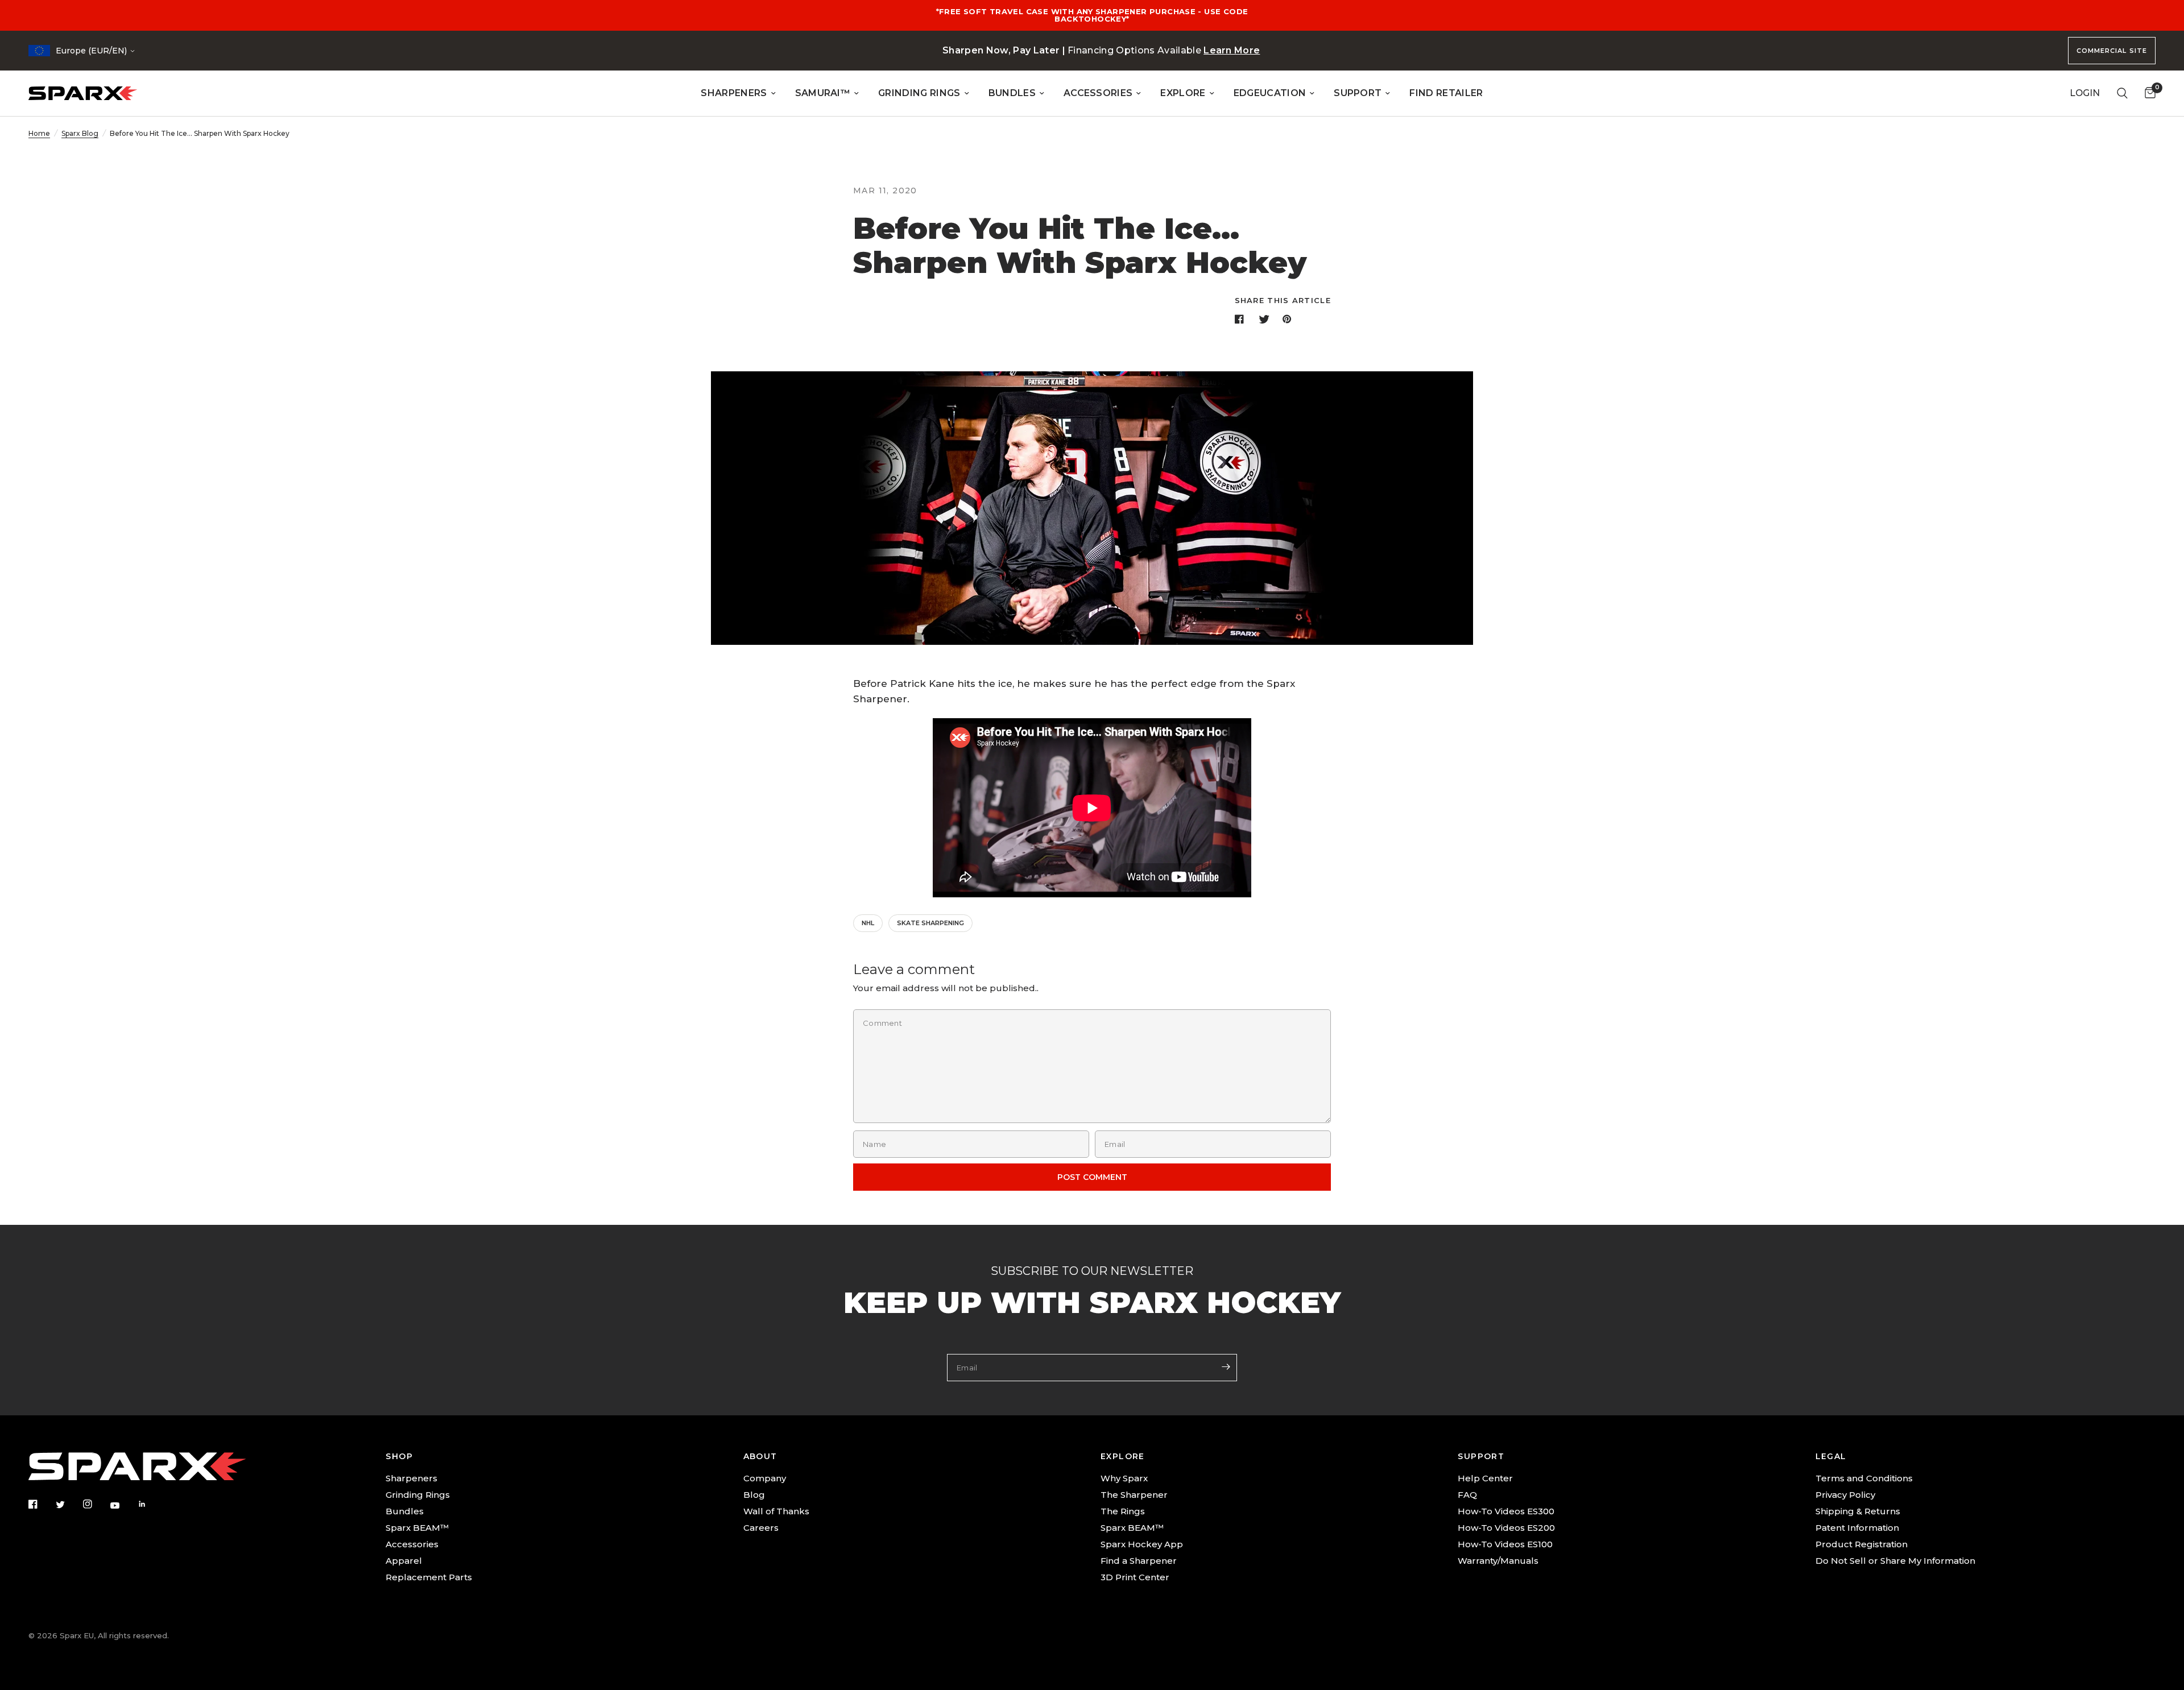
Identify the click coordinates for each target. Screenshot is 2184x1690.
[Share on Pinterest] (1289, 319)
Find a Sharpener (1139, 1561)
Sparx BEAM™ (417, 1528)
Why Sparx (1124, 1478)
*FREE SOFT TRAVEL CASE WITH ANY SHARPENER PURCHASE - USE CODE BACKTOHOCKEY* (1092, 15)
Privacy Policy (1845, 1495)
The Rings (1123, 1511)
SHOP (399, 1456)
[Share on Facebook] (1242, 319)
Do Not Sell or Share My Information (1895, 1561)
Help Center (1485, 1478)
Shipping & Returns (1858, 1511)
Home (39, 133)
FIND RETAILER (1446, 93)
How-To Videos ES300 (1506, 1511)
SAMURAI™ (823, 93)
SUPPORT (1358, 93)
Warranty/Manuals (1498, 1561)
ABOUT (760, 1456)
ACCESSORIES (1098, 93)
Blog (754, 1495)
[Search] (2122, 93)
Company (765, 1478)
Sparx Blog (80, 133)
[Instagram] (96, 1504)
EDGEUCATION (1270, 93)
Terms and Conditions (1864, 1478)
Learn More (1232, 50)
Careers (761, 1528)
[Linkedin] (150, 1504)
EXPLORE (1183, 93)
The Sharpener (1134, 1495)
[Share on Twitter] (1265, 319)
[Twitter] (68, 1505)
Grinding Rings (418, 1495)
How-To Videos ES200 (1506, 1528)
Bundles (405, 1511)
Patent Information (1857, 1528)
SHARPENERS (734, 93)
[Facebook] (41, 1504)
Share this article (1283, 301)
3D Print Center (1135, 1577)
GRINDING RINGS (919, 93)
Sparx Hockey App (1142, 1544)
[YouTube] (123, 1505)
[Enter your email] (1226, 1366)
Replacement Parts (429, 1577)
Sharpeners (411, 1478)
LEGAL (1831, 1456)
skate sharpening (930, 923)
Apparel (404, 1561)
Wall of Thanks (776, 1511)
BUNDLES (1012, 93)
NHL (868, 923)
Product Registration (1862, 1544)
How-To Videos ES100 (1505, 1544)
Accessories (412, 1544)
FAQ (1467, 1495)
